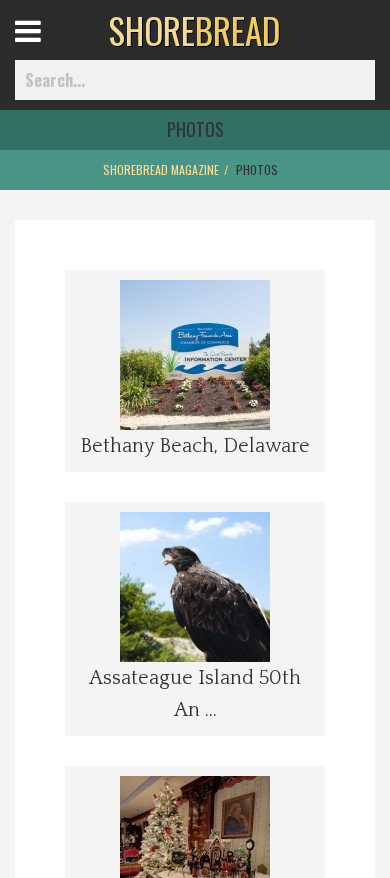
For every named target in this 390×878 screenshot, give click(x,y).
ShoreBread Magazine (161, 169)
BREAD (194, 30)
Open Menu (52, 49)
